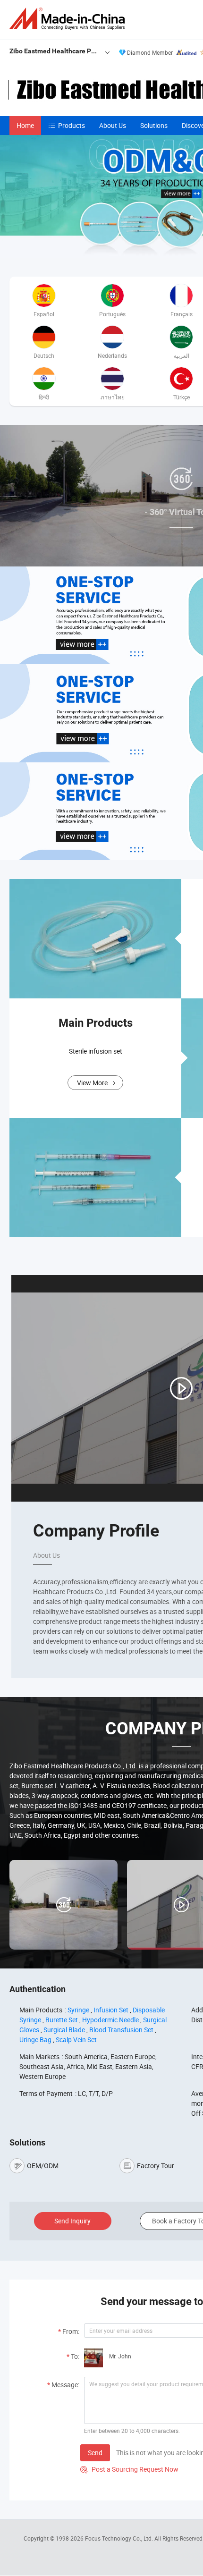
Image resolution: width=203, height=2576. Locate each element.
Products (72, 125)
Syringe (78, 2010)
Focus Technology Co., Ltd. (120, 2538)
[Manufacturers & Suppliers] (69, 19)
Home (25, 125)
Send (95, 2453)
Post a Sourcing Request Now (129, 2469)
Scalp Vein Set (76, 2040)
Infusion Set (111, 2010)
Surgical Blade (64, 2030)
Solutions (154, 125)
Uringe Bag (35, 2040)
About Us (113, 125)
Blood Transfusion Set (121, 2030)
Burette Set (62, 2020)
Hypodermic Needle (110, 2020)
